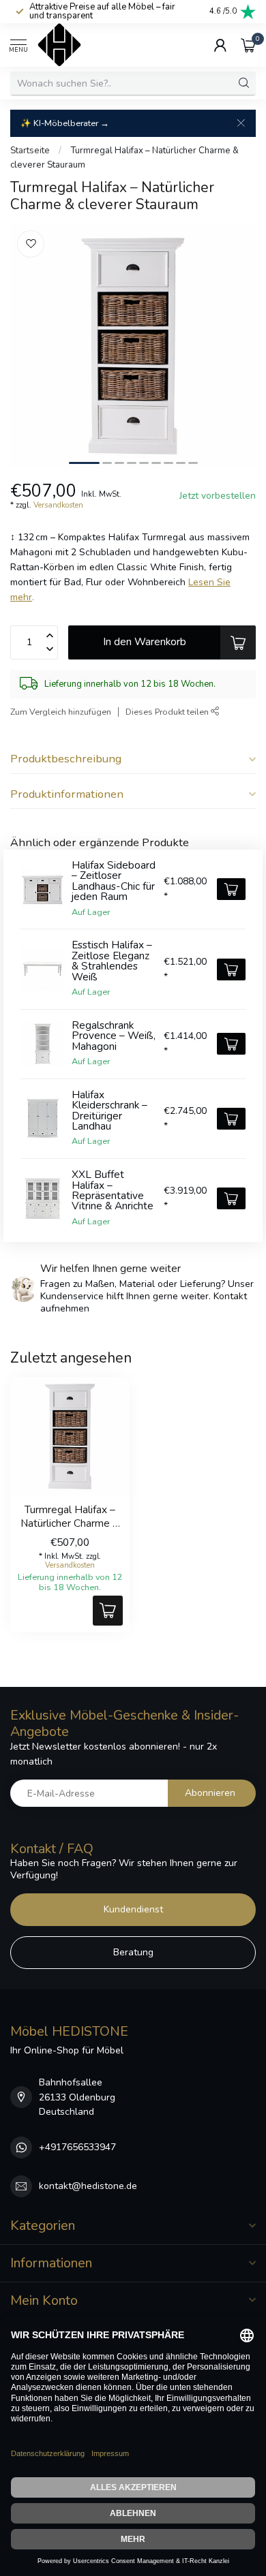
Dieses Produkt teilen (168, 712)
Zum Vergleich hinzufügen (61, 712)
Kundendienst (133, 1909)
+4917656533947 (77, 2147)
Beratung (133, 1952)
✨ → (65, 123)
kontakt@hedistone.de (88, 2186)
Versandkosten (58, 505)
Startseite (30, 151)
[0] (248, 45)
